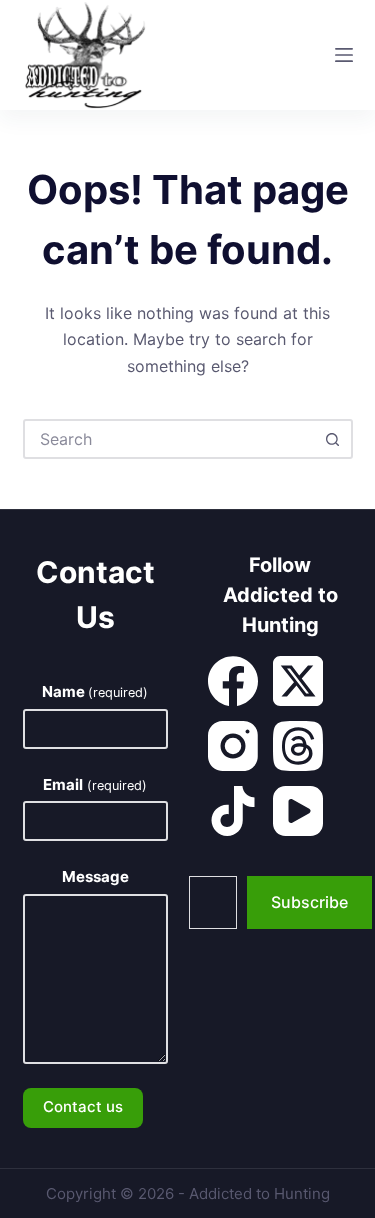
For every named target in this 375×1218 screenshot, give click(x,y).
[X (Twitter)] (298, 681)
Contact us (83, 1106)
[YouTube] (298, 811)
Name (95, 691)
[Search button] (333, 439)
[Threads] (298, 746)
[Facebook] (233, 681)
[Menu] (344, 55)
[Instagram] (233, 746)
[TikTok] (233, 811)
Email (94, 784)
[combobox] (170, 439)
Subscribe (309, 902)
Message (95, 876)
